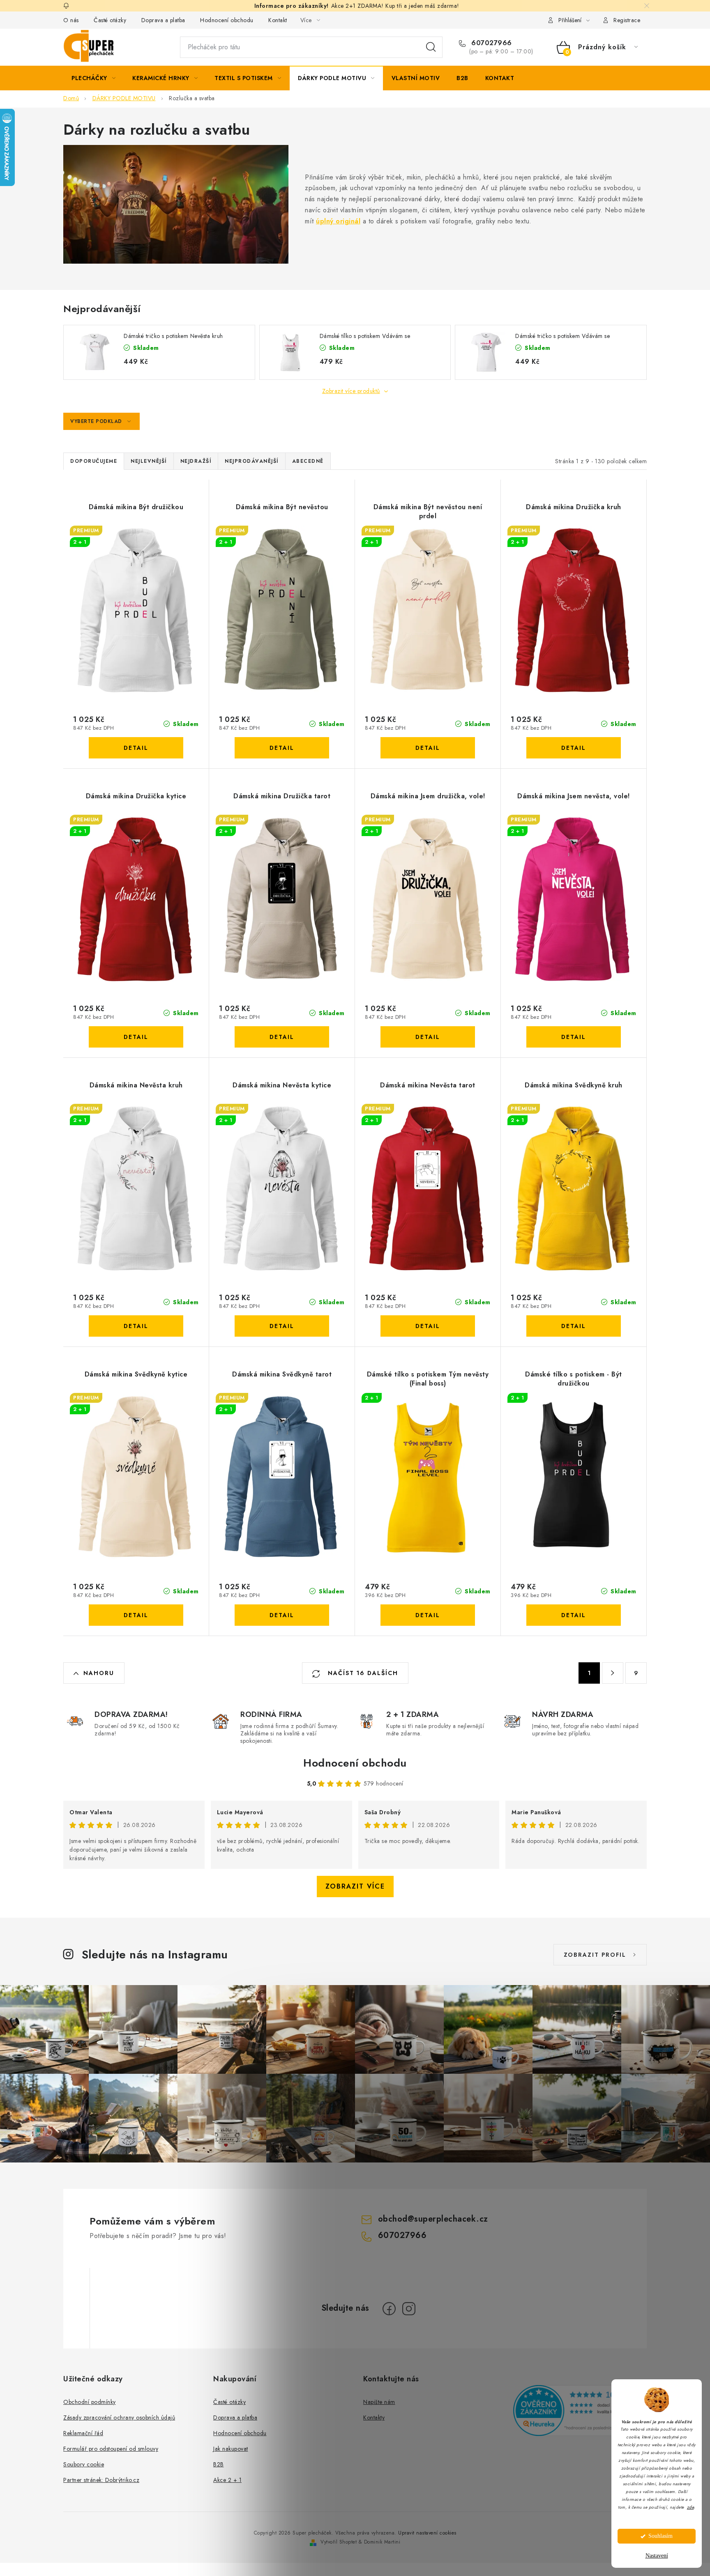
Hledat (431, 47)
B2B (219, 2464)
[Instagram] (409, 2309)
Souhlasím (660, 2536)
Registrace (627, 20)
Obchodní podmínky (90, 2402)
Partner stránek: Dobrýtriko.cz (101, 2480)
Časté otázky (110, 20)
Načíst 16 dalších (362, 1673)
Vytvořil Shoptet (339, 2542)
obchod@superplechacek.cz (433, 2219)
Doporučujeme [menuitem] (94, 461)
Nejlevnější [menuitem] (149, 461)
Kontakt (278, 20)
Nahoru (99, 1673)
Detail (136, 748)
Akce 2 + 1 (227, 2480)
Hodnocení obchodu (227, 20)
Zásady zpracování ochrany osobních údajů (119, 2417)
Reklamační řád (83, 2433)
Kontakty (374, 2417)
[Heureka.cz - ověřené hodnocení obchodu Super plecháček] (580, 2411)
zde (690, 2507)
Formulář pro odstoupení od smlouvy (111, 2449)
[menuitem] (93, 78)
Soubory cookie (84, 2464)
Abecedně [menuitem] (308, 461)
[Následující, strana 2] (613, 1673)
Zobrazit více (355, 1886)
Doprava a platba (163, 20)
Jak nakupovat (231, 2449)
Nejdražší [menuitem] (196, 461)
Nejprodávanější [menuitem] (252, 461)
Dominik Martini (382, 2542)
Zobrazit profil (595, 1955)
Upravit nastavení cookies (427, 2533)
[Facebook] (389, 2309)
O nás (71, 20)
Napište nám (379, 2402)
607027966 (491, 43)
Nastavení (657, 2556)
